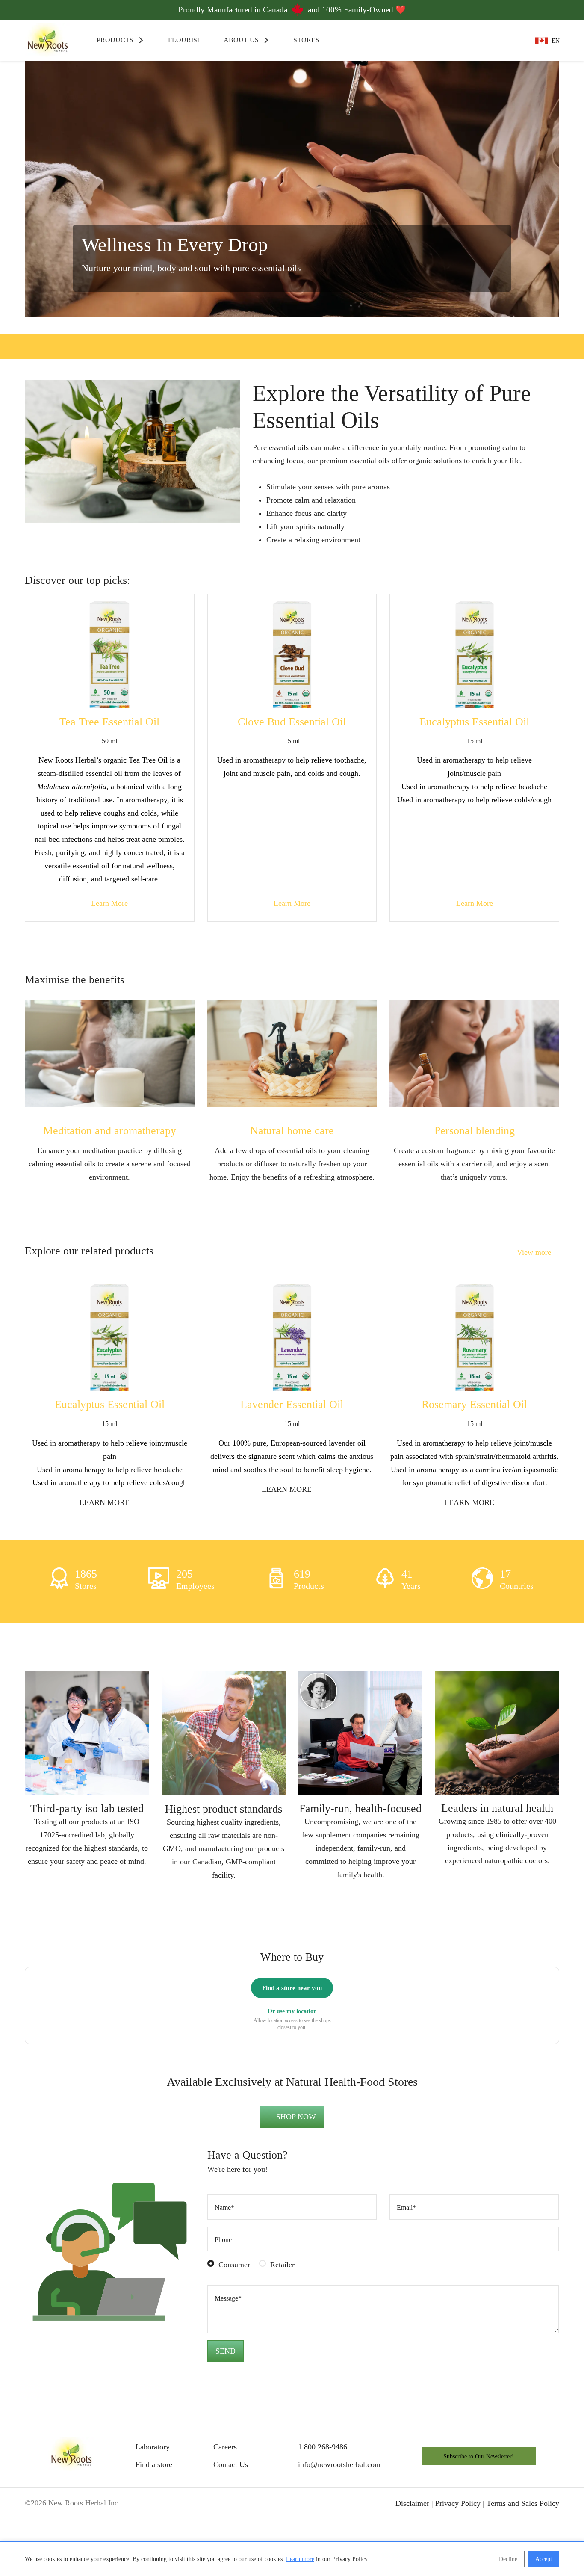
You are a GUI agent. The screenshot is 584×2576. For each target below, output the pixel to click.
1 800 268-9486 (323, 2473)
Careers (225, 2473)
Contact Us (231, 2491)
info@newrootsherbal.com (339, 2491)
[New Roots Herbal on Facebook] (210, 2530)
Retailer (282, 2291)
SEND (226, 2378)
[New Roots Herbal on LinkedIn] (306, 2530)
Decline (508, 2559)
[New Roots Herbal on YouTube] (274, 2530)
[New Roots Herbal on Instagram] (242, 2530)
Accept (544, 2559)
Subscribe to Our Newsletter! (479, 2483)
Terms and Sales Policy (523, 2529)
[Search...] (489, 40)
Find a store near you (292, 2014)
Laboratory (153, 2473)
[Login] (514, 40)
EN (556, 41)
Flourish (184, 40)
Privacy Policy (458, 2529)
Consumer (234, 2291)
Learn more (300, 2559)
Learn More (109, 903)
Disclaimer (412, 2529)
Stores (305, 40)
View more (534, 1252)
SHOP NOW (295, 2143)
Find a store (154, 2491)
